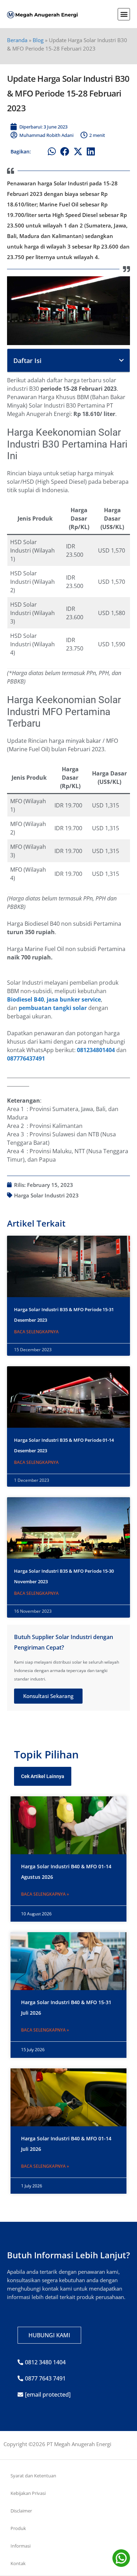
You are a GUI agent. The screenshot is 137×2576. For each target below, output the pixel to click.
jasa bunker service (74, 999)
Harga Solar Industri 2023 (46, 1195)
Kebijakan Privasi (28, 2493)
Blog (38, 40)
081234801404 (96, 1050)
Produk (18, 2528)
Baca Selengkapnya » (45, 1894)
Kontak (18, 2563)
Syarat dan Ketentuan (33, 2476)
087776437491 (26, 1058)
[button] (124, 14)
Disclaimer (21, 2511)
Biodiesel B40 (25, 999)
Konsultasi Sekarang (48, 1696)
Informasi (21, 2546)
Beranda (17, 40)
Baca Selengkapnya (36, 1332)
